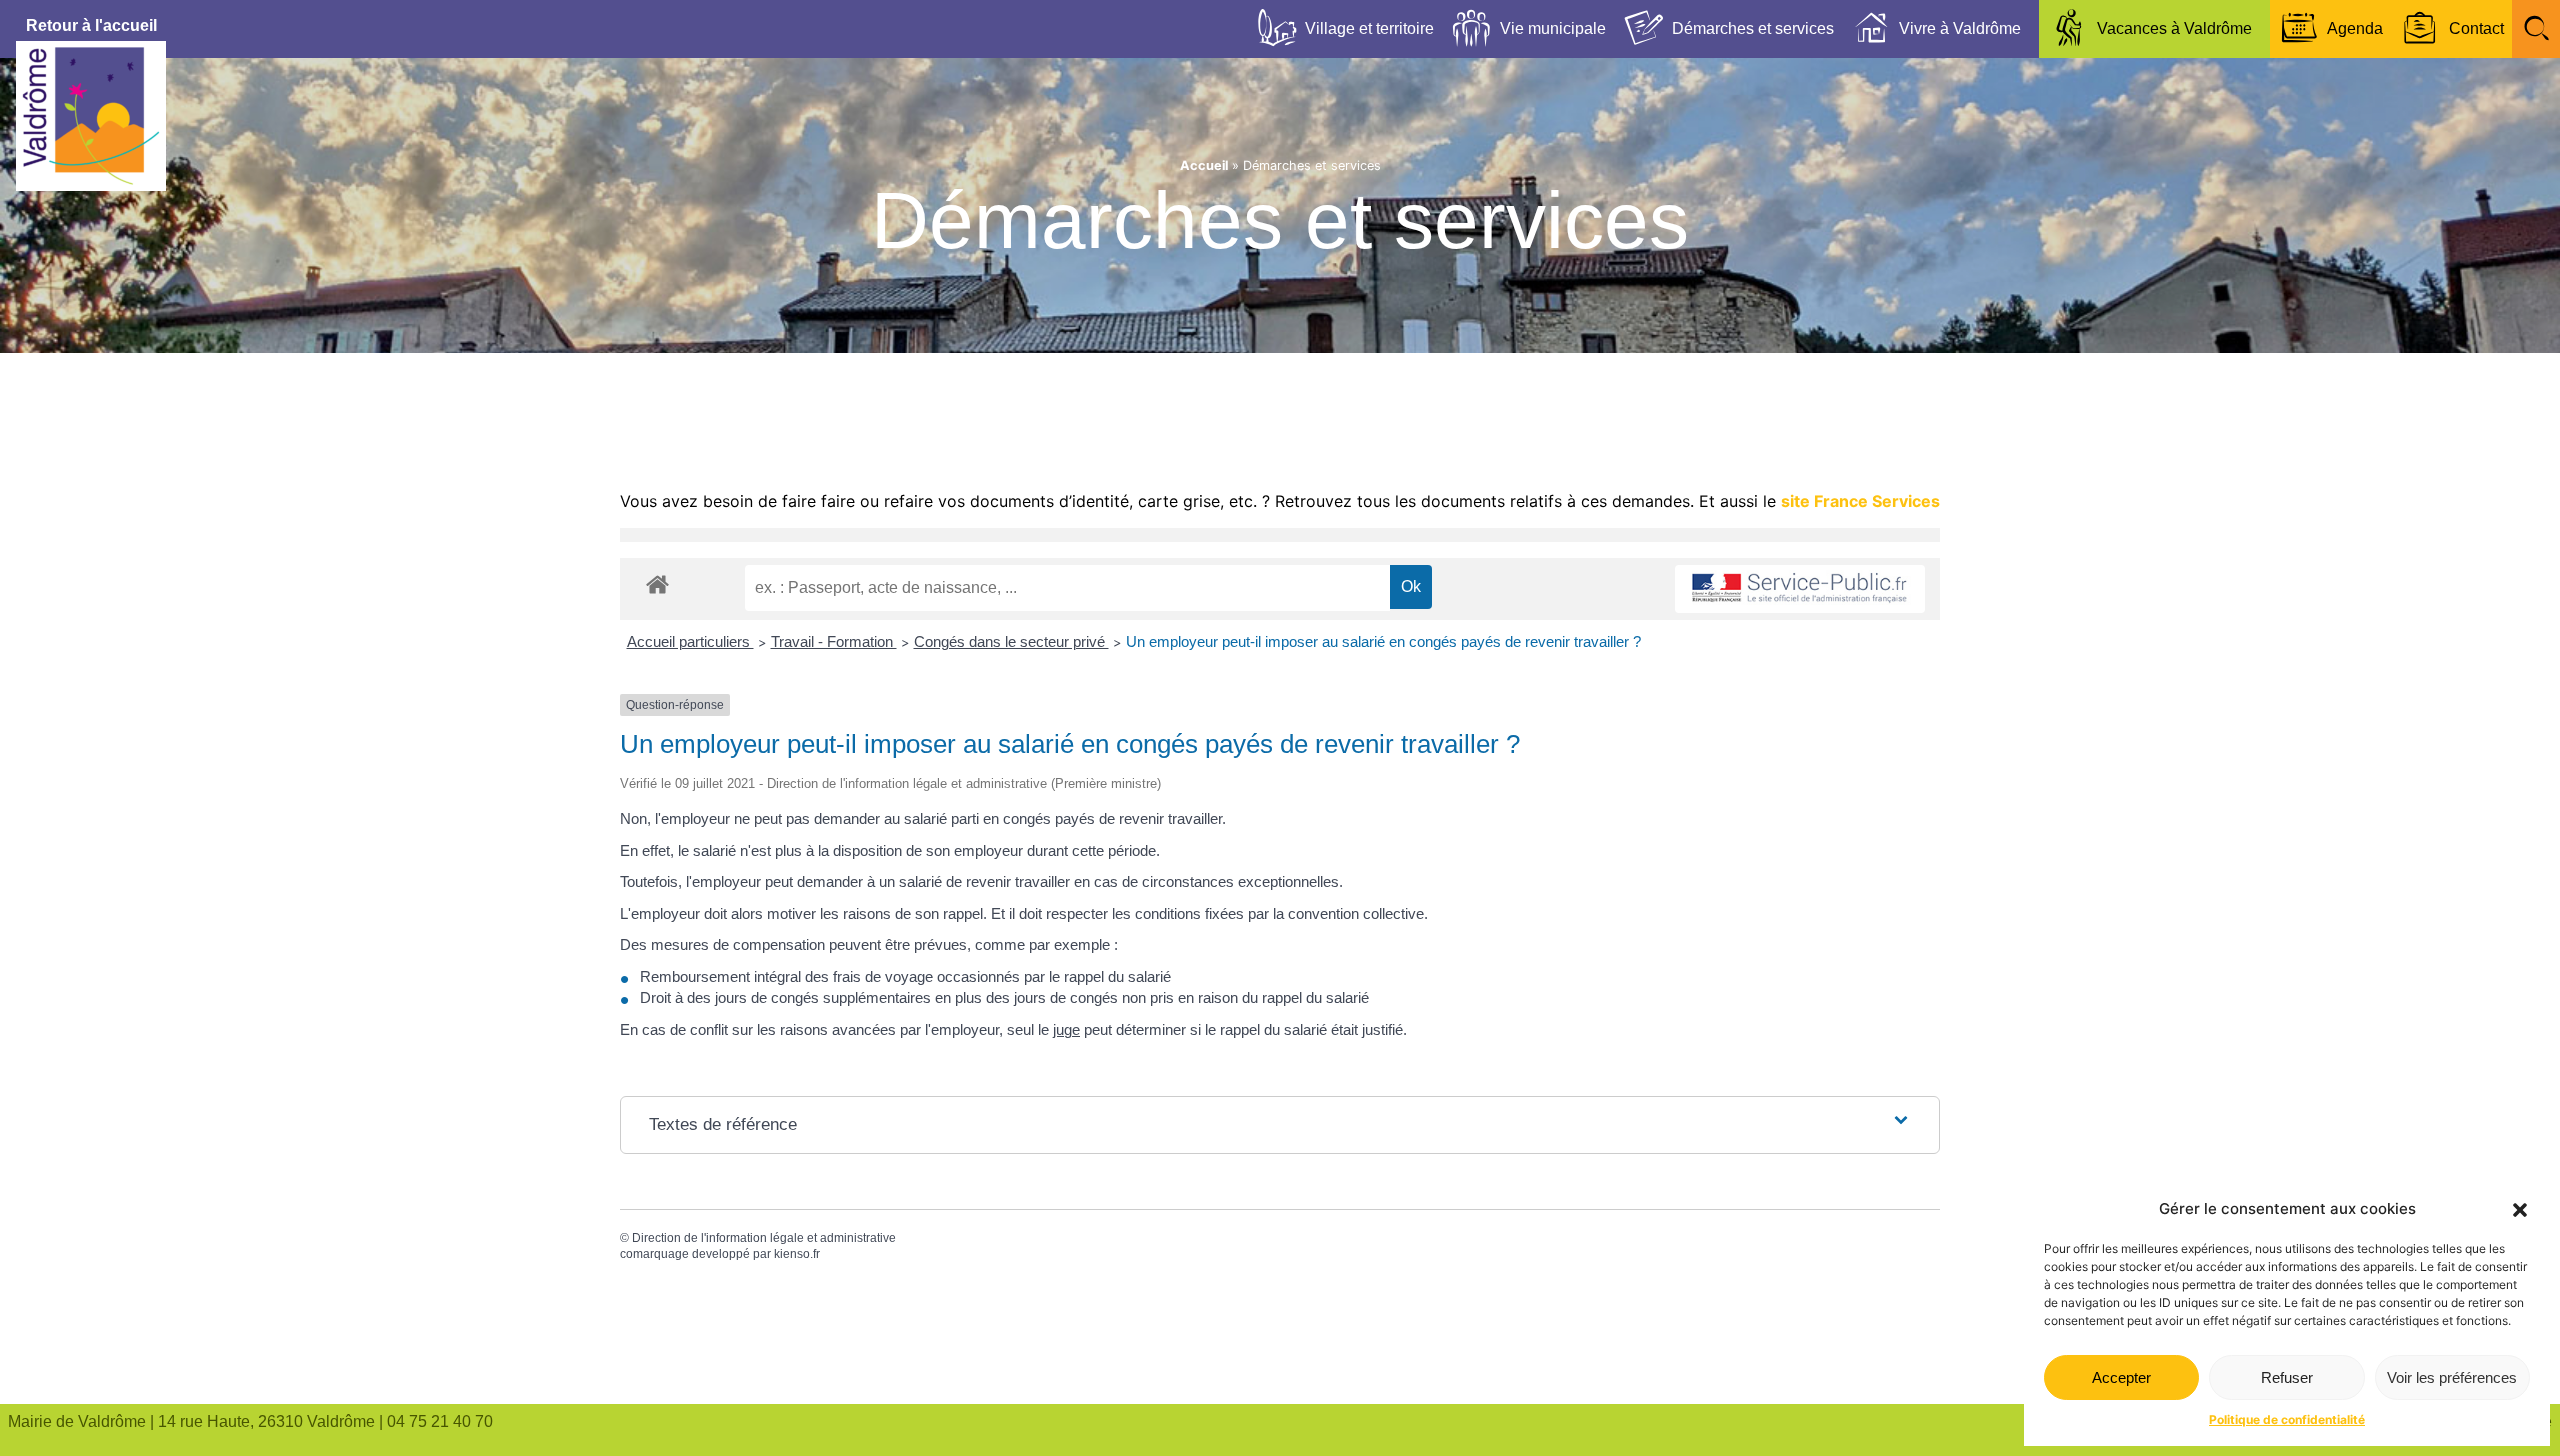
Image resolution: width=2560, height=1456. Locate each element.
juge (1066, 1029)
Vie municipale (1553, 28)
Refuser (2287, 1377)
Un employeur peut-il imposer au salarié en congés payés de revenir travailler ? (1383, 641)
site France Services (1860, 501)
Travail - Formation (834, 641)
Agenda (2355, 28)
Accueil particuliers (690, 641)
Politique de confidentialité (2287, 1419)
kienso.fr (797, 1254)
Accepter (2121, 1377)
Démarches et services (1753, 28)
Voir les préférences (2452, 1377)
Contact (2476, 28)
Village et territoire (1369, 28)
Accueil (1204, 165)
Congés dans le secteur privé (1011, 641)
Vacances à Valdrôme (2174, 28)
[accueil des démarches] (657, 583)
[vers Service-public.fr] (1800, 589)
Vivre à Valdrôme (1960, 28)
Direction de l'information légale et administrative (764, 1238)
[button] (2520, 1210)
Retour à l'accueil (91, 25)
